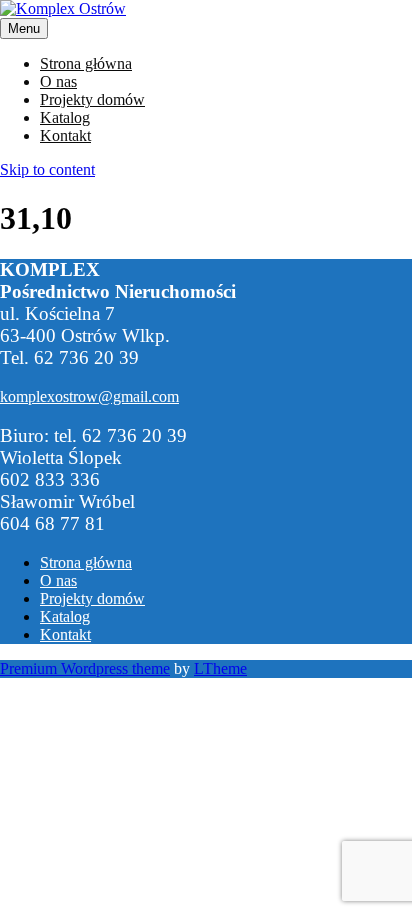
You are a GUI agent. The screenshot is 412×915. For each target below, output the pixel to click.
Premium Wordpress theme (85, 668)
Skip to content (47, 169)
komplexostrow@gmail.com (89, 396)
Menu (24, 28)
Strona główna (86, 63)
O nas (58, 81)
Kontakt (65, 135)
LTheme (220, 668)
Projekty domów (92, 99)
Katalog (65, 117)
